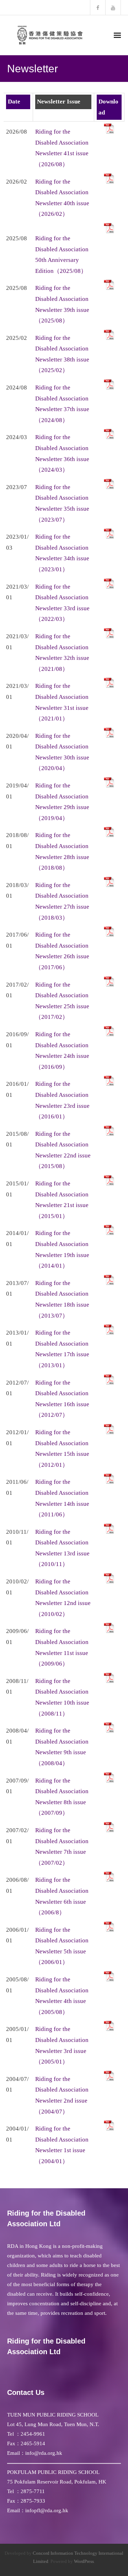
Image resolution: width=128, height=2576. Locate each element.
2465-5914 (33, 2443)
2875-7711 (33, 2491)
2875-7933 (33, 2501)
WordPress (84, 2561)
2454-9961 (33, 2434)
